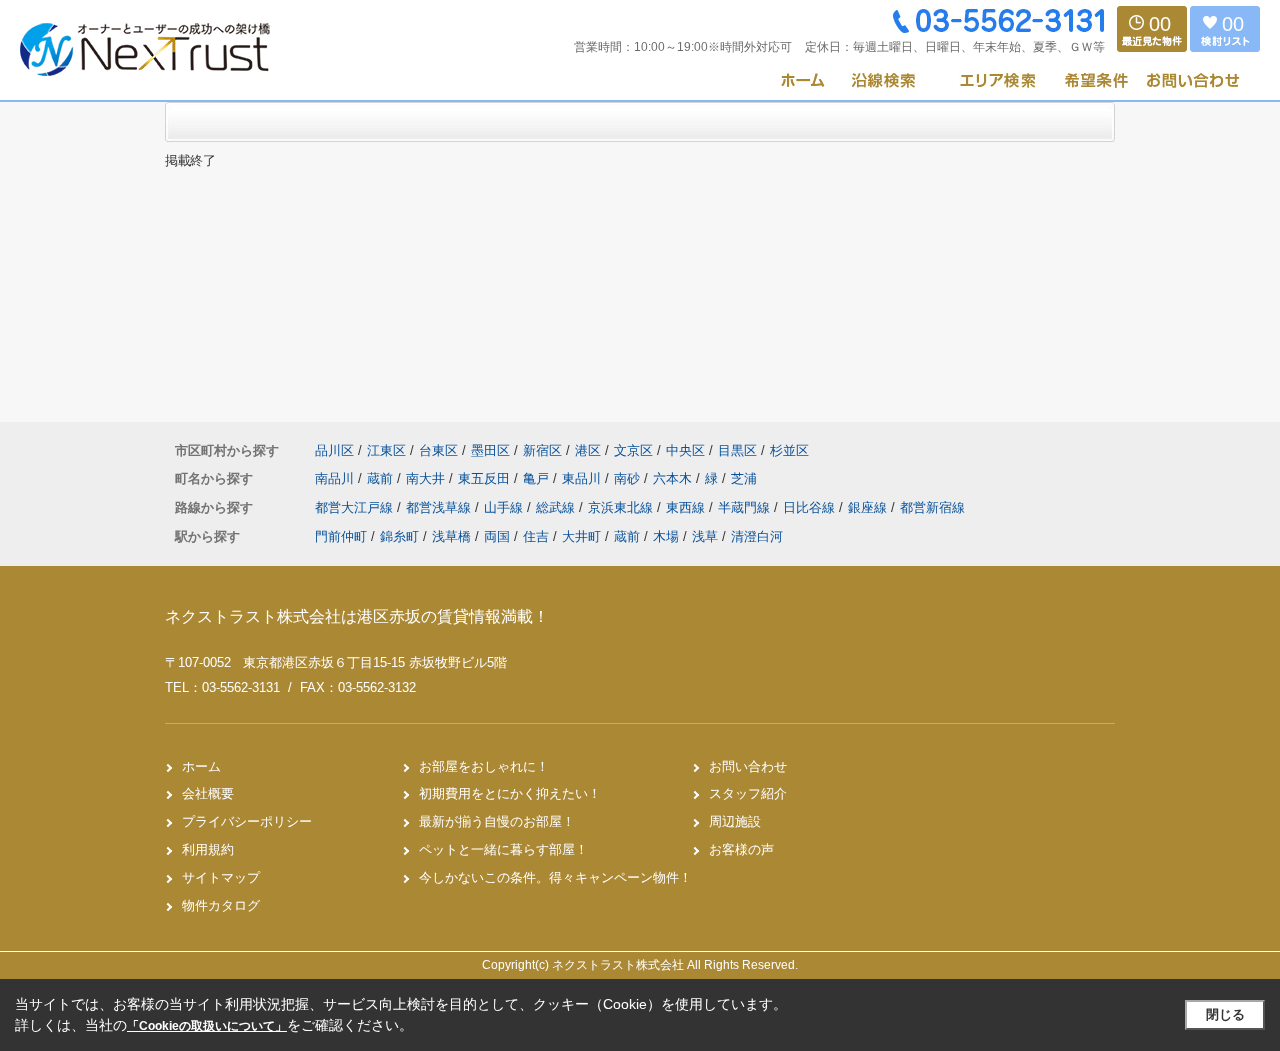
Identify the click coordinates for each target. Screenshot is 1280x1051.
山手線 (505, 507)
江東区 (386, 450)
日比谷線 (811, 507)
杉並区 (789, 450)
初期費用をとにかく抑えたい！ (510, 793)
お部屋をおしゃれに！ (484, 766)
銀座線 (869, 507)
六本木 (674, 478)
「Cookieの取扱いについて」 (207, 1026)
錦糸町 (399, 536)
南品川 (336, 478)
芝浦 (744, 478)
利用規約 (208, 849)
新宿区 (542, 450)
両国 (497, 536)
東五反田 (486, 478)
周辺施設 (735, 821)
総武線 (557, 507)
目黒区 (737, 450)
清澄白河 (757, 536)
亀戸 (538, 478)
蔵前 (382, 478)
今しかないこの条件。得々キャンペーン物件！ (555, 877)
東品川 (583, 478)
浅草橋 (451, 536)
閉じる (1225, 1014)
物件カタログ (221, 905)
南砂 (629, 478)
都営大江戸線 (356, 507)
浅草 (705, 536)
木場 (666, 536)
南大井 (427, 478)
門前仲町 (341, 536)
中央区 (685, 450)
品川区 (334, 450)
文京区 (633, 450)
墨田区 (490, 450)
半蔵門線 (746, 507)
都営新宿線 (932, 507)
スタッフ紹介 (748, 793)
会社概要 (208, 793)
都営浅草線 (440, 507)
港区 (588, 450)
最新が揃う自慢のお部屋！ (497, 821)
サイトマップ (221, 877)
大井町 (581, 536)
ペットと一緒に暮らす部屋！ (503, 849)
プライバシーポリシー (247, 821)
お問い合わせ (748, 766)
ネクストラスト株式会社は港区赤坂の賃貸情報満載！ (357, 616)
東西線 (687, 507)
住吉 (536, 536)
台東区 (438, 450)
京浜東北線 (622, 507)
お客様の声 (741, 849)
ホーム (201, 766)
